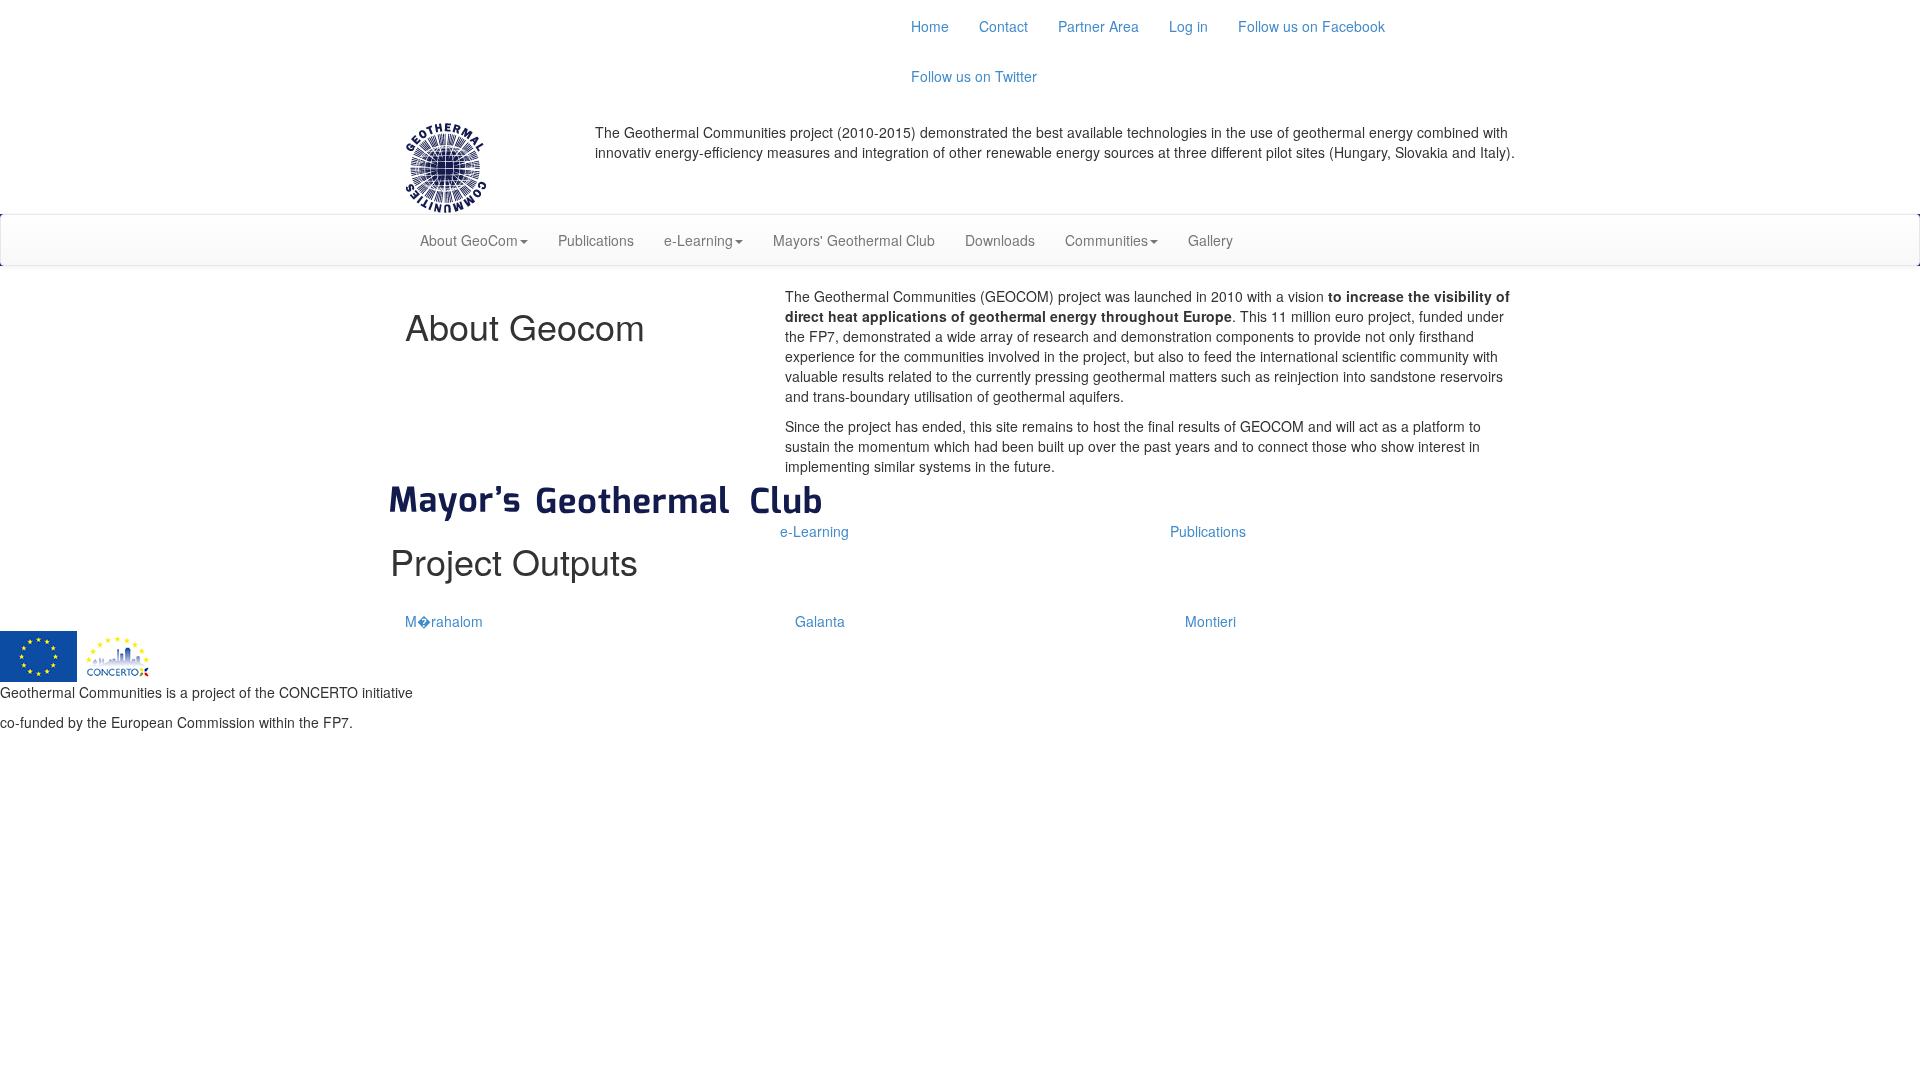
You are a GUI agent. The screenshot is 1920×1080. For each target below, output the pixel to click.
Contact (1003, 26)
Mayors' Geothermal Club (854, 240)
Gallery (1210, 240)
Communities (1106, 240)
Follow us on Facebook (1311, 26)
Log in (1188, 26)
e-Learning (698, 240)
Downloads (1000, 240)
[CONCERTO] (117, 654)
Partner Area (1098, 26)
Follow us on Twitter (974, 76)
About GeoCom (469, 240)
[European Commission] (40, 654)
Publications (596, 240)
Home (930, 26)
